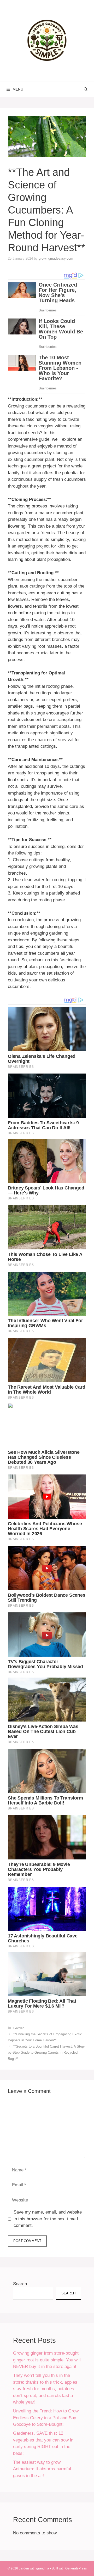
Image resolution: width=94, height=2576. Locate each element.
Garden (19, 2028)
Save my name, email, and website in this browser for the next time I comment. (48, 2219)
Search (20, 2284)
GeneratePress (76, 2568)
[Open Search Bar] (86, 89)
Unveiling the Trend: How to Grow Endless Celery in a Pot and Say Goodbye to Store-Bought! (46, 2418)
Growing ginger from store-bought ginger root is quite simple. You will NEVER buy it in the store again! (47, 2360)
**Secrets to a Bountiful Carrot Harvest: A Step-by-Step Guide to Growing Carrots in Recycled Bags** (46, 2053)
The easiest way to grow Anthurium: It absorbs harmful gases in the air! (42, 2469)
